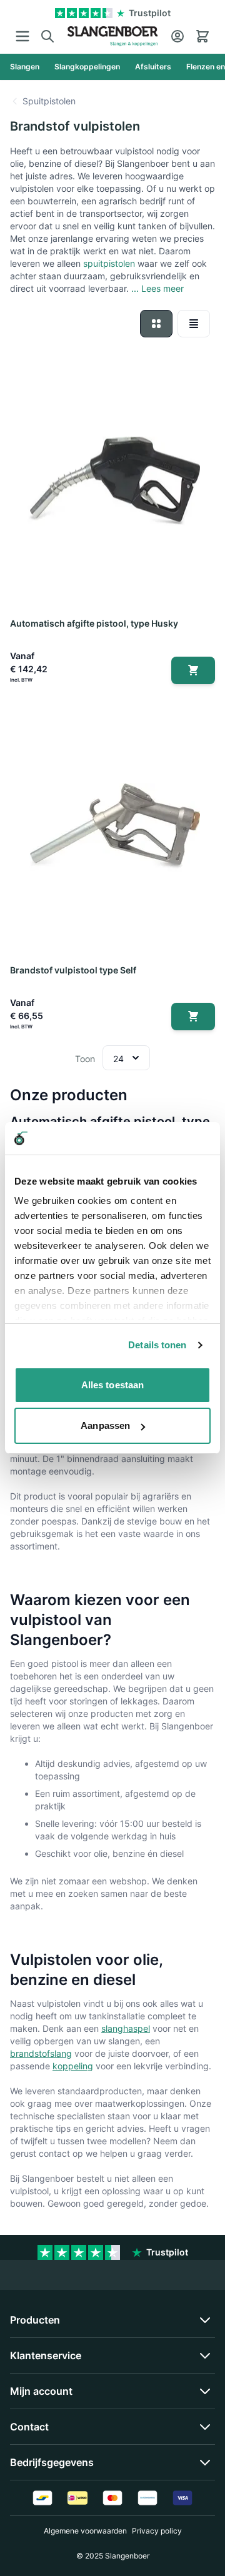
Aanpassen (105, 1425)
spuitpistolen (109, 263)
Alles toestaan (112, 1385)
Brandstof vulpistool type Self (73, 970)
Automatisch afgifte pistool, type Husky (94, 623)
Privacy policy (157, 2531)
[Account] (177, 36)
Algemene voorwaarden (85, 2531)
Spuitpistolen (49, 101)
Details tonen (157, 1345)
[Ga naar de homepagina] (112, 36)
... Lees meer (157, 288)
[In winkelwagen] (193, 670)
